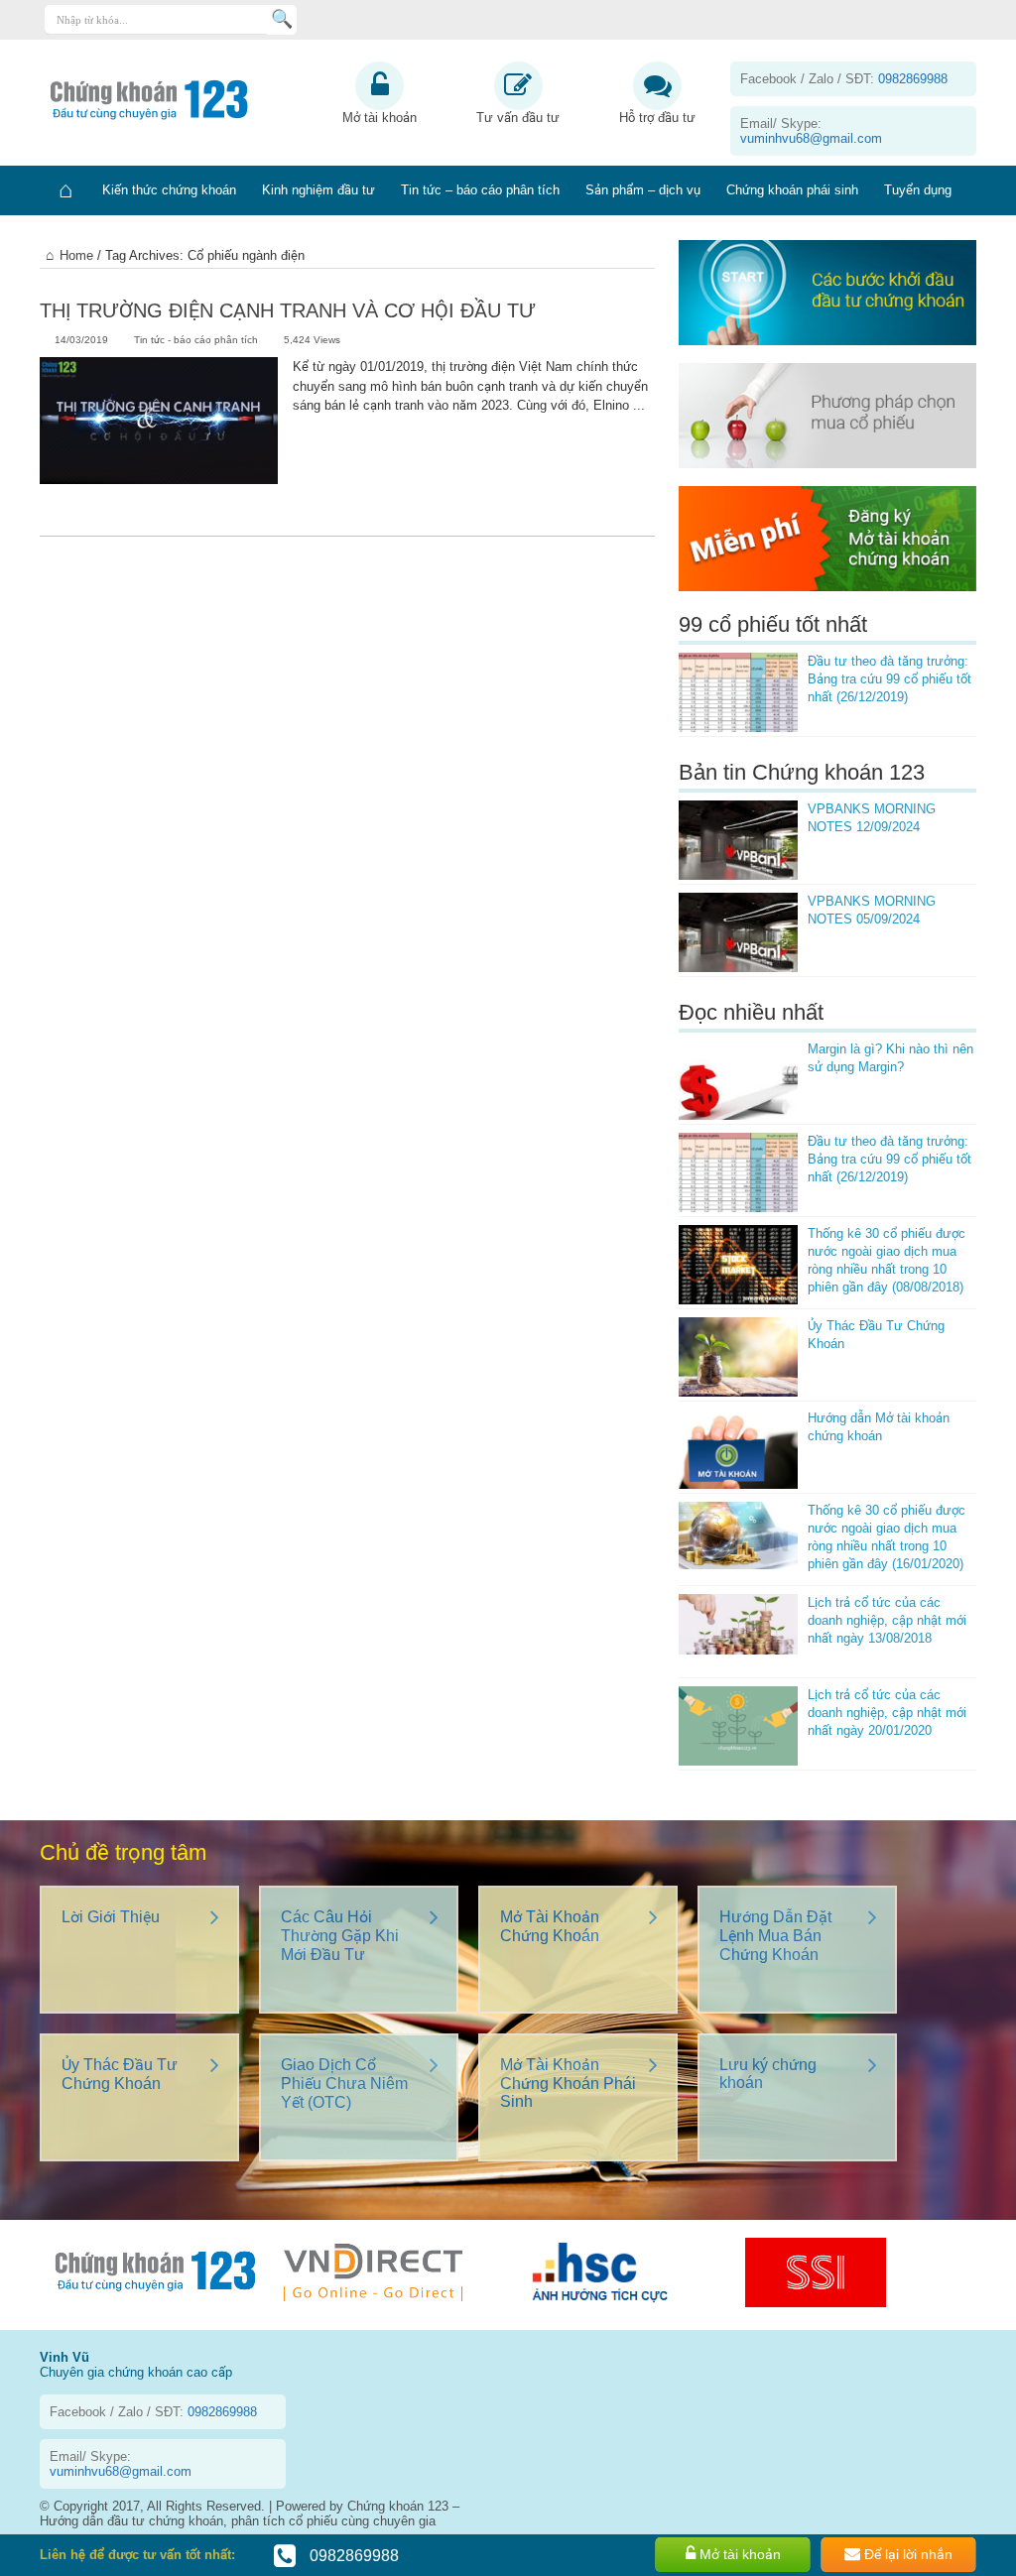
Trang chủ (64, 190)
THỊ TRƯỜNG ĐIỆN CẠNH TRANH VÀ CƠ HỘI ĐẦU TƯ (288, 310)
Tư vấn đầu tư (518, 118)
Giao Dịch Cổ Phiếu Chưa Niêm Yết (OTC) (344, 2084)
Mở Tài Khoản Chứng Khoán (550, 1926)
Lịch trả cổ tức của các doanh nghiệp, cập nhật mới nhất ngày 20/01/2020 (887, 1713)
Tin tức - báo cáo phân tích (196, 340)
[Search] (282, 20)
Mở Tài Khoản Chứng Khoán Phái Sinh (568, 2083)
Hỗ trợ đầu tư (657, 118)
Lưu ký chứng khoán (768, 2074)
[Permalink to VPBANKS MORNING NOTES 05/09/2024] (738, 932)
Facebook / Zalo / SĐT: (844, 79)
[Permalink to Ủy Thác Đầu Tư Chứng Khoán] (738, 1357)
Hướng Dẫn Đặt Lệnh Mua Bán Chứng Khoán (775, 1936)
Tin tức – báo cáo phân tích (480, 190)
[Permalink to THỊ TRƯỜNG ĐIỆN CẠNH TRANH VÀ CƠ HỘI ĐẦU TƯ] (159, 436)
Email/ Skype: (811, 131)
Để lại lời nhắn (906, 2554)
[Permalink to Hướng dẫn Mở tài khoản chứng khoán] (738, 1449)
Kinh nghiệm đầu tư (318, 190)
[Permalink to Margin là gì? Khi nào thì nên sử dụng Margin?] (738, 1080)
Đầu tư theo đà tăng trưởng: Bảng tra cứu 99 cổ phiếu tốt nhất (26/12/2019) (889, 679)
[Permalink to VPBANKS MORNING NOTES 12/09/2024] (738, 840)
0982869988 (352, 2556)
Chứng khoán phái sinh (792, 190)
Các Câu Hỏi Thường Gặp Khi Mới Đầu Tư (340, 1936)
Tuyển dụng (918, 190)
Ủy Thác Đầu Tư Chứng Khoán (120, 2074)
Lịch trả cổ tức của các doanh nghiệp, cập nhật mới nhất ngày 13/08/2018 (887, 1620)
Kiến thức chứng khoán (169, 190)
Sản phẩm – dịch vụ (643, 190)
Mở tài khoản (380, 118)
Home (76, 255)
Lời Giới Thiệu (111, 1917)
